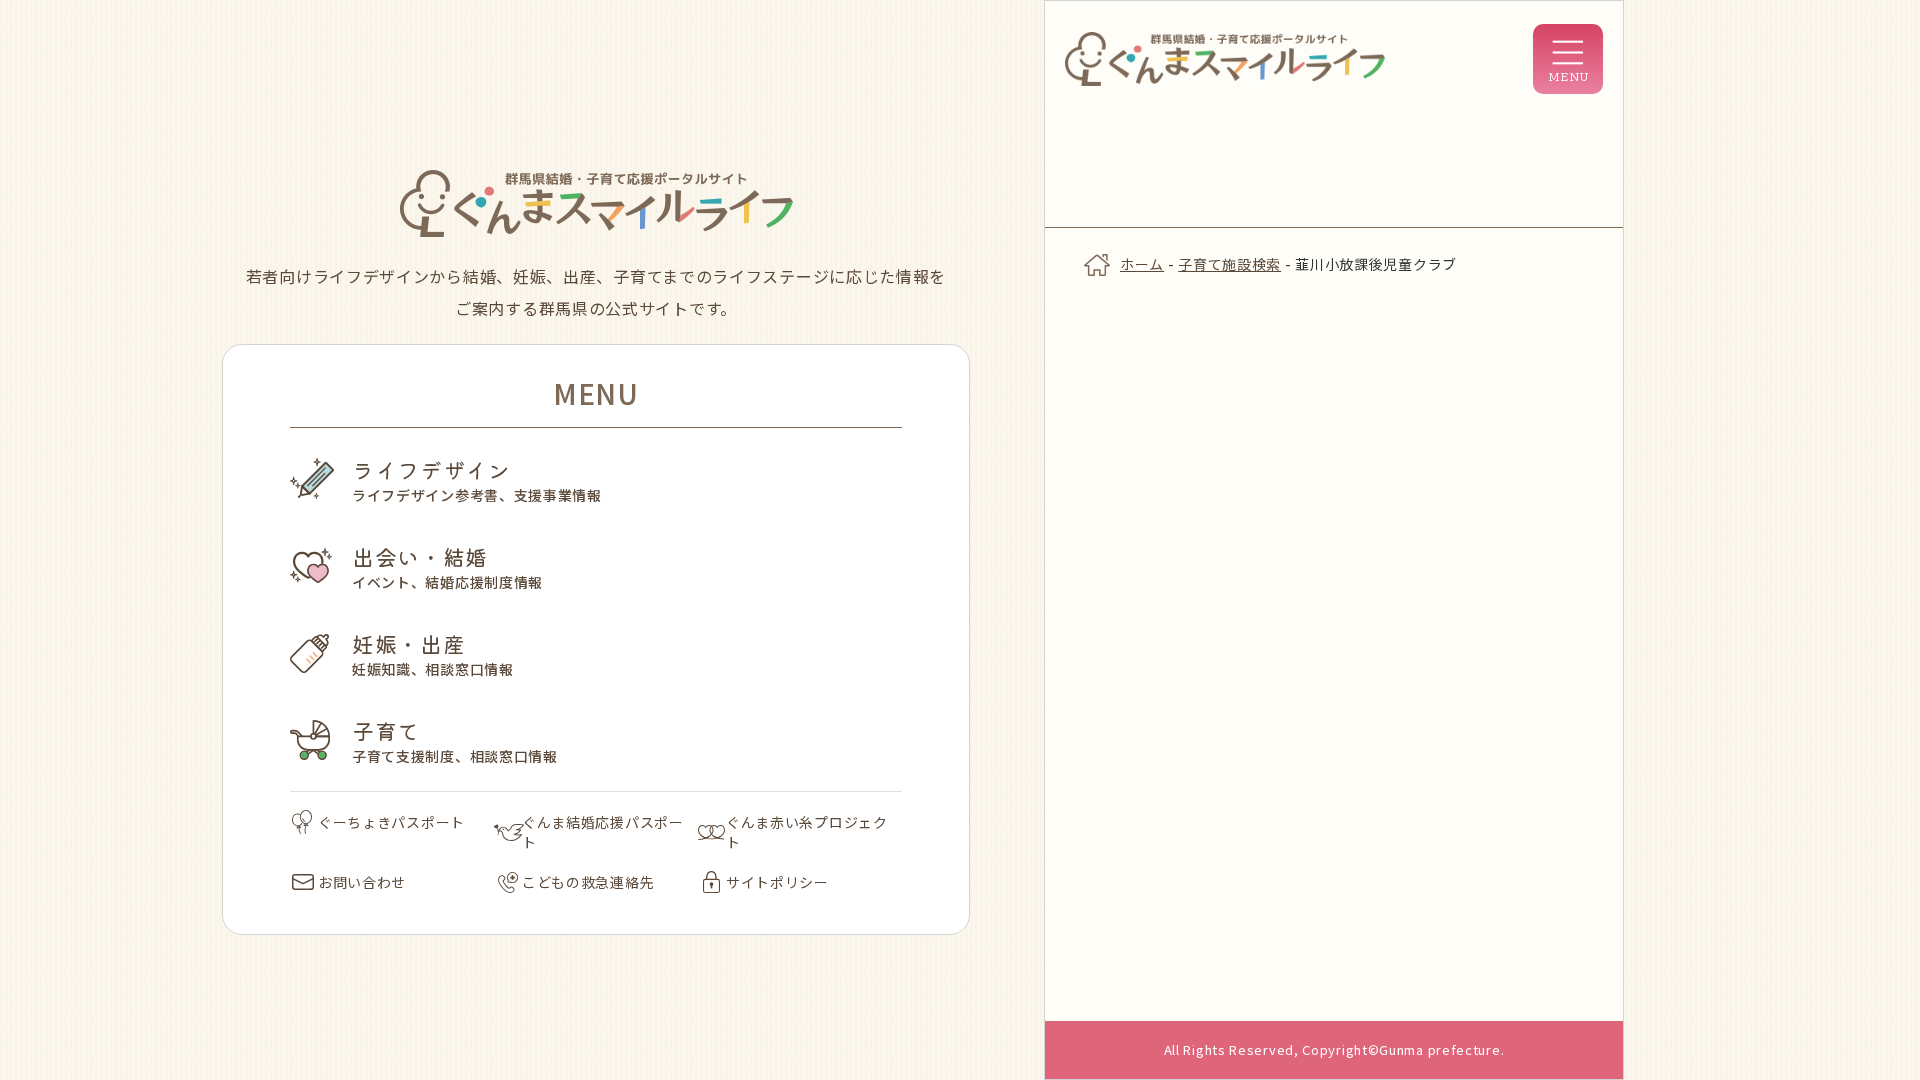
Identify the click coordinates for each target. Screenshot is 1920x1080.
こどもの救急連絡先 (588, 882)
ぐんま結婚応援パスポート (603, 832)
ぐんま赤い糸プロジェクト (807, 832)
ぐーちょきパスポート (391, 822)
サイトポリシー (777, 882)
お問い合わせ (362, 882)
